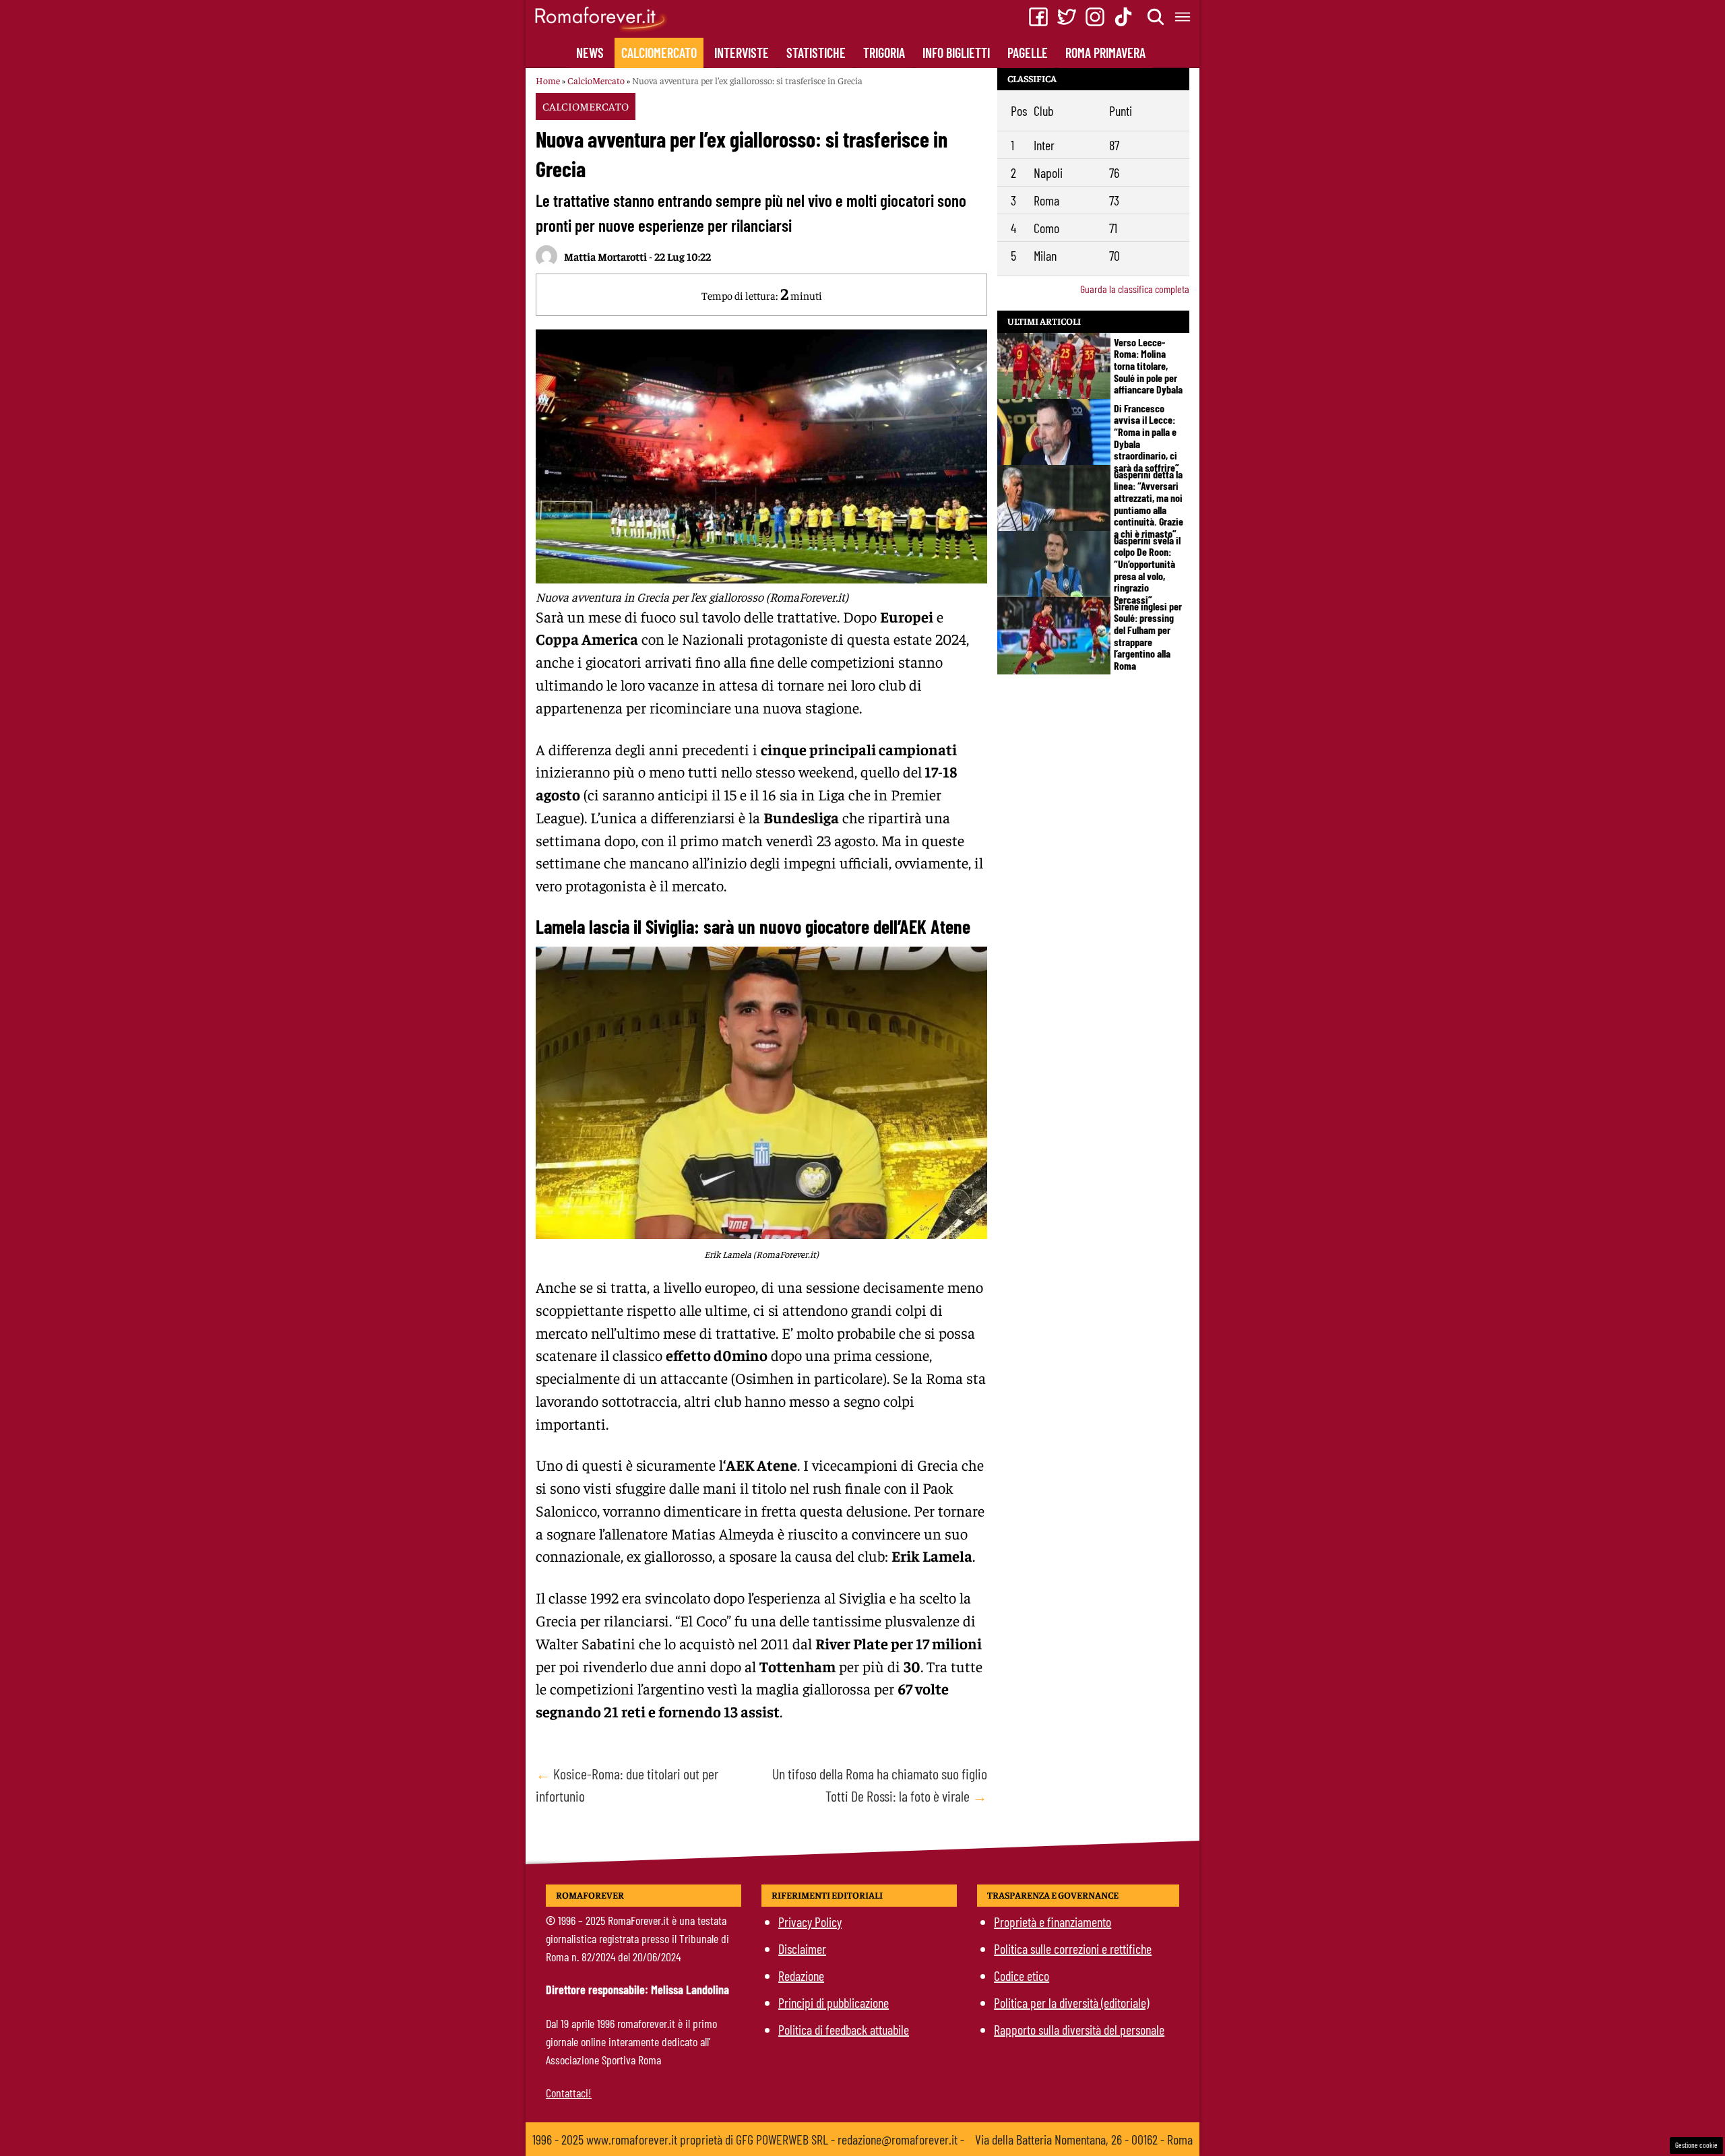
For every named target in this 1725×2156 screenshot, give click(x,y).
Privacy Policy (810, 1922)
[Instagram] (1095, 17)
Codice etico (1022, 1975)
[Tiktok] (1123, 17)
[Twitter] (1067, 17)
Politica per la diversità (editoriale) (1071, 2002)
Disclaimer (802, 1948)
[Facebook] (1038, 17)
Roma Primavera (1105, 53)
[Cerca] (1156, 17)
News (590, 53)
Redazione (801, 1975)
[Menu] (1183, 17)
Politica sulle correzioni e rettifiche (1073, 1948)
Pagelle (1028, 53)
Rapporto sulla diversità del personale (1079, 2029)
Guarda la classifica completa (1135, 289)
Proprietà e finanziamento (1053, 1922)
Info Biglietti (956, 53)
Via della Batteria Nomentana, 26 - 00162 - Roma (1084, 2139)
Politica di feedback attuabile (844, 2029)
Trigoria (884, 53)
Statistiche (816, 53)
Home (548, 80)
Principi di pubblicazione (834, 2002)
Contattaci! (569, 2093)
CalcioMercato (659, 53)
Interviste (742, 53)
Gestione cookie (1696, 2145)
